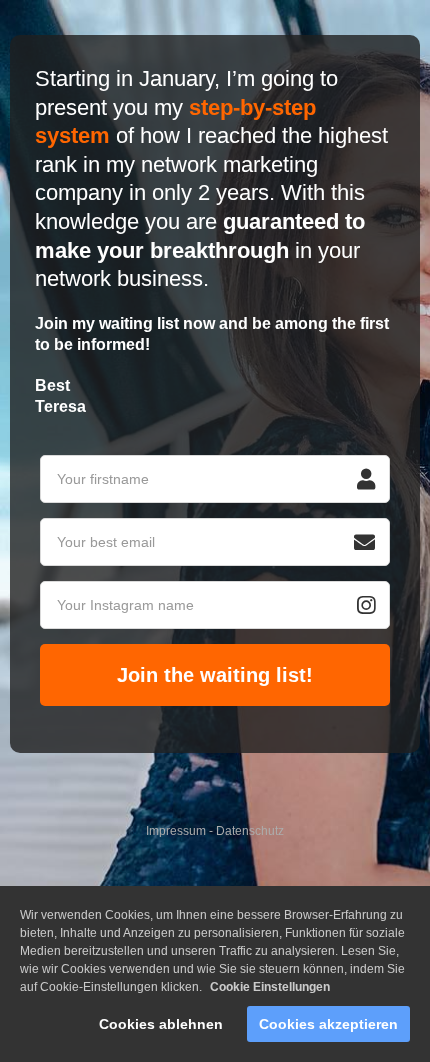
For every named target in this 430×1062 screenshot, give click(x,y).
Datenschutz (250, 831)
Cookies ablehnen (161, 1024)
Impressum (176, 831)
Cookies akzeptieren (328, 1024)
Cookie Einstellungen (270, 987)
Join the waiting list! (215, 675)
